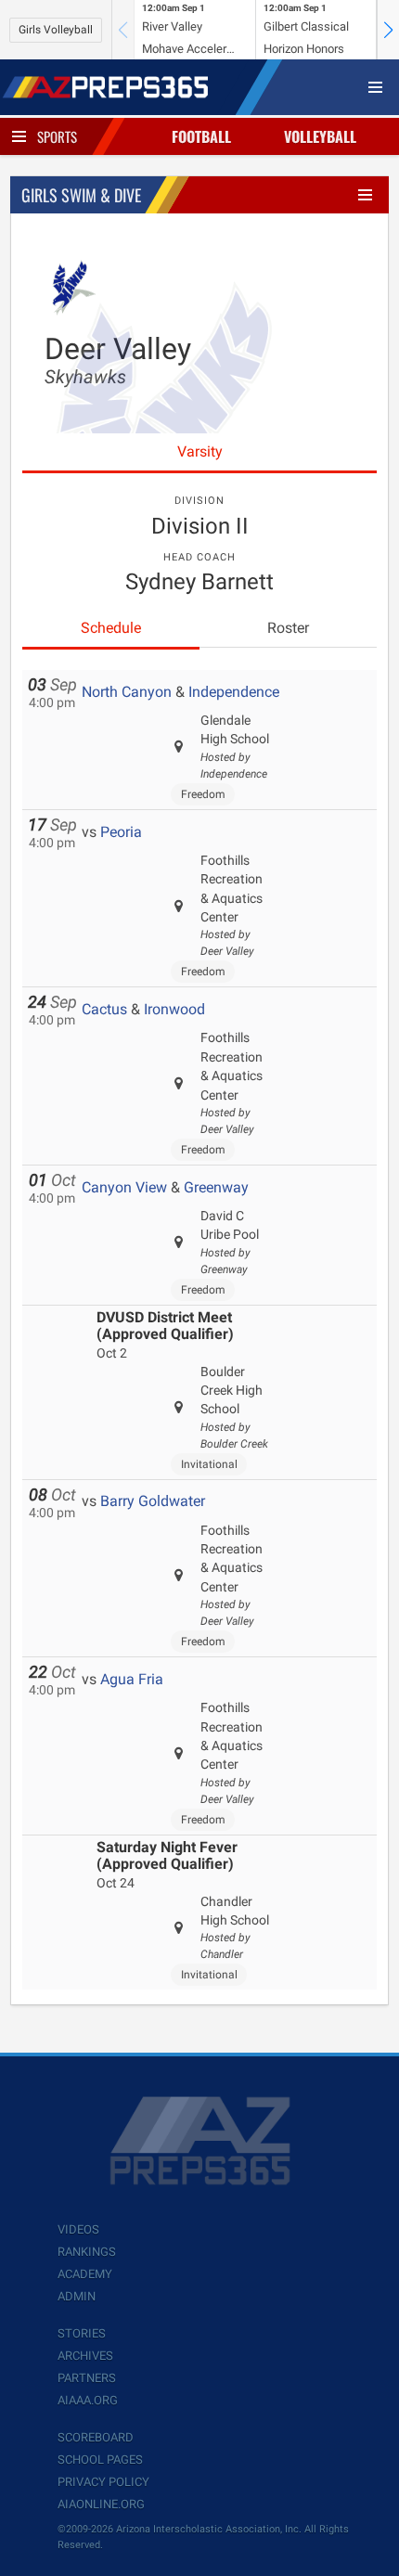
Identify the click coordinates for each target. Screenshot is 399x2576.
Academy (85, 2274)
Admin (77, 2296)
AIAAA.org (88, 2400)
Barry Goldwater (153, 1501)
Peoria (121, 832)
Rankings (87, 2252)
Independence (234, 692)
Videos (78, 2229)
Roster (288, 628)
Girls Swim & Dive (81, 195)
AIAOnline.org (101, 2504)
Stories (82, 2333)
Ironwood (174, 1009)
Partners (87, 2378)
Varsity (200, 451)
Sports (57, 136)
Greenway (216, 1187)
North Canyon (127, 692)
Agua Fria (132, 1679)
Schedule (111, 628)
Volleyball (320, 136)
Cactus (104, 1009)
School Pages (100, 2460)
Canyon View (124, 1187)
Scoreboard (96, 2437)
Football (201, 136)
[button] (388, 30)
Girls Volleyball (56, 30)
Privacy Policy (103, 2482)
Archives (85, 2356)
